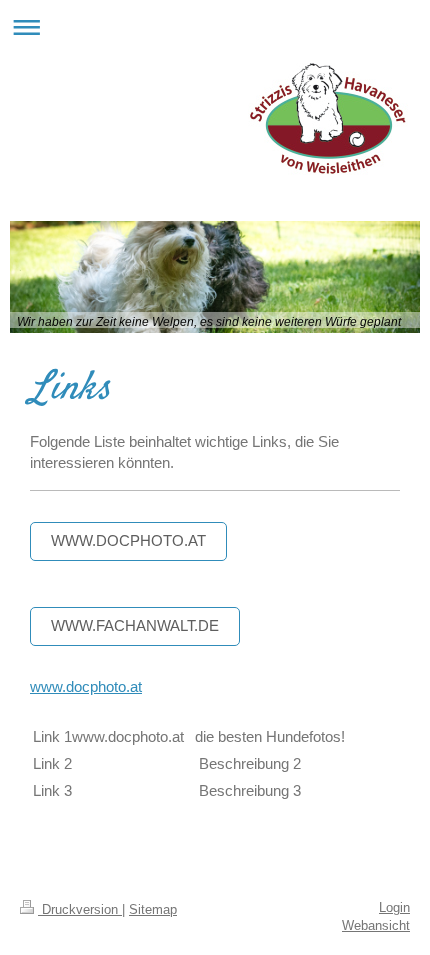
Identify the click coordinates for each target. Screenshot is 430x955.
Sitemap (153, 910)
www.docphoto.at (128, 540)
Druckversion (80, 910)
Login (394, 908)
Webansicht (376, 926)
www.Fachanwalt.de (135, 625)
